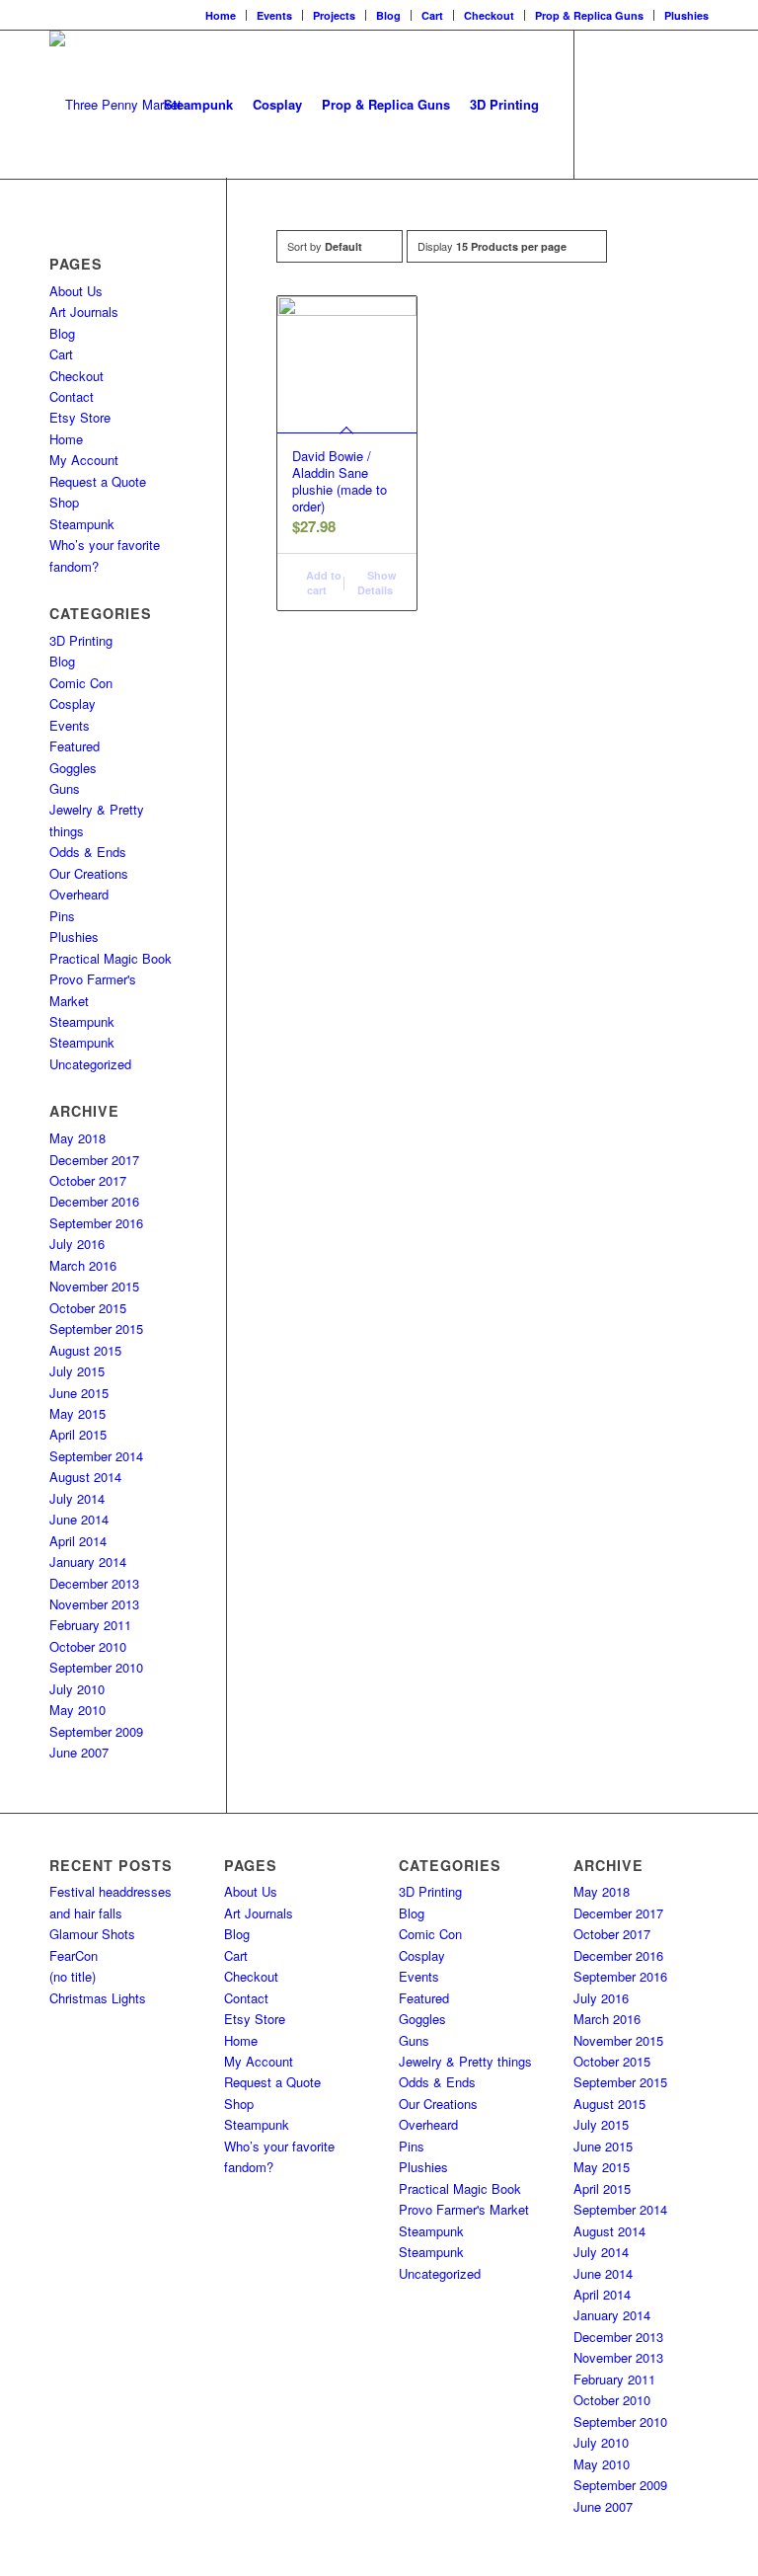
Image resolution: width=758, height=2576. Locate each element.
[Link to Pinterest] (694, 104)
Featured (75, 746)
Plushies (686, 15)
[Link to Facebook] (605, 104)
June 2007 (79, 1752)
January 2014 (88, 1561)
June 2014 (79, 1519)
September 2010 (96, 1667)
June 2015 (79, 1393)
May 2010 (77, 1710)
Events (274, 15)
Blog (388, 15)
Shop (64, 502)
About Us (76, 291)
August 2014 (85, 1477)
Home (221, 15)
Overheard (79, 894)
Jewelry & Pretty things (465, 2061)
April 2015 (78, 1434)
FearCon (74, 1955)
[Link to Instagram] (635, 104)
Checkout (489, 15)
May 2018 (77, 1138)
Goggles (73, 768)
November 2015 (94, 1286)
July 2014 (77, 1498)
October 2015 (88, 1308)
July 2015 (77, 1371)
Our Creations (89, 873)
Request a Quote (98, 481)
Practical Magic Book (111, 958)
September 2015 (96, 1328)
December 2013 (94, 1583)
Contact (72, 396)
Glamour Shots (92, 1934)
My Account (84, 460)
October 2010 (88, 1646)
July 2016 (77, 1244)
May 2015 (77, 1413)
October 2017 (88, 1180)
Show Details (377, 583)
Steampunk (82, 524)
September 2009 (96, 1731)
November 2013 (94, 1604)
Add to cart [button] (322, 583)
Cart (432, 15)
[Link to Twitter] (664, 104)
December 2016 (94, 1201)
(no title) (73, 1976)
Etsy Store (80, 417)
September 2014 (96, 1456)
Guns (65, 788)
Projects (334, 15)
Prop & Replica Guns (589, 15)
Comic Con (81, 683)
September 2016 (96, 1223)
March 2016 (83, 1265)
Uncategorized (90, 1064)
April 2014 (78, 1541)
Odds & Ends (88, 852)
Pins (62, 916)
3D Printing (81, 640)
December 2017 (94, 1160)
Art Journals (84, 312)
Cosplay (73, 703)
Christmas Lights (98, 1998)
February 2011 (90, 1625)
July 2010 (77, 1689)
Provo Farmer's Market (464, 2209)
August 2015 (85, 1350)
